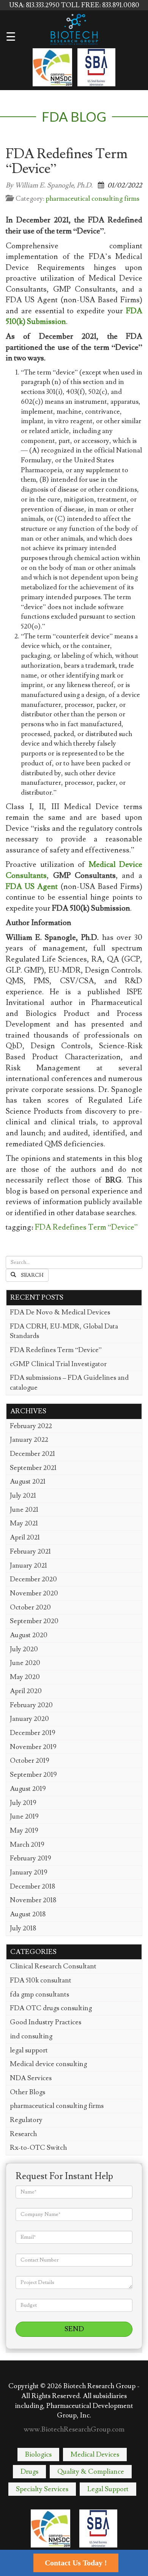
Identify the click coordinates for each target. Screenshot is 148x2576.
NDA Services (31, 2078)
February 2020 (31, 1705)
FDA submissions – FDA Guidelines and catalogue (69, 1383)
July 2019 (23, 1803)
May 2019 (24, 1831)
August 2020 (29, 1635)
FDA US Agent (32, 887)
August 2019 (28, 1789)
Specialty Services (42, 2489)
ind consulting (31, 2036)
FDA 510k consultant (41, 1980)
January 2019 (29, 1872)
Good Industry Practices (46, 2022)
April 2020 (26, 1691)
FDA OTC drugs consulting (51, 2008)
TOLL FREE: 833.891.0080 (100, 5)
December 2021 (32, 1454)
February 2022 (31, 1426)
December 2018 (32, 1886)
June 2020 (25, 1663)
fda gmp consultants (39, 1994)
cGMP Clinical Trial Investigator (58, 1364)
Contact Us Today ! (76, 2563)
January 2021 (28, 1566)
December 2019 (33, 1733)
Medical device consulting (48, 2064)
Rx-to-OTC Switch (38, 2148)
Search (32, 1275)
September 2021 (33, 1468)
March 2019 (27, 1845)
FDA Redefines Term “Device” (86, 1227)
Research (23, 2134)
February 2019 (31, 1858)
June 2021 (24, 1510)
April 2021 (25, 1537)
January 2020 (29, 1719)
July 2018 (23, 1928)
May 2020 (25, 1677)
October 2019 (30, 1761)
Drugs (29, 2472)
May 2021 (24, 1523)
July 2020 (24, 1649)
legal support (29, 2050)
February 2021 (30, 1551)
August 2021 (28, 1482)
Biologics (38, 2455)
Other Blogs (28, 2092)
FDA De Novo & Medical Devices (60, 1312)
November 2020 (34, 1593)
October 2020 (30, 1607)
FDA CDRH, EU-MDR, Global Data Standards (64, 1331)
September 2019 (33, 1775)
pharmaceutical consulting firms (92, 199)
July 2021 (23, 1496)
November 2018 (33, 1900)
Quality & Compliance (91, 2472)
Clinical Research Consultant (53, 1966)
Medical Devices (95, 2455)
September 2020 (34, 1621)
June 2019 (24, 1817)
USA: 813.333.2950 (35, 5)
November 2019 (33, 1747)
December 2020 (33, 1579)
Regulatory (26, 2120)
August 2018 (28, 1914)
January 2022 (29, 1440)
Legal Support (108, 2489)
